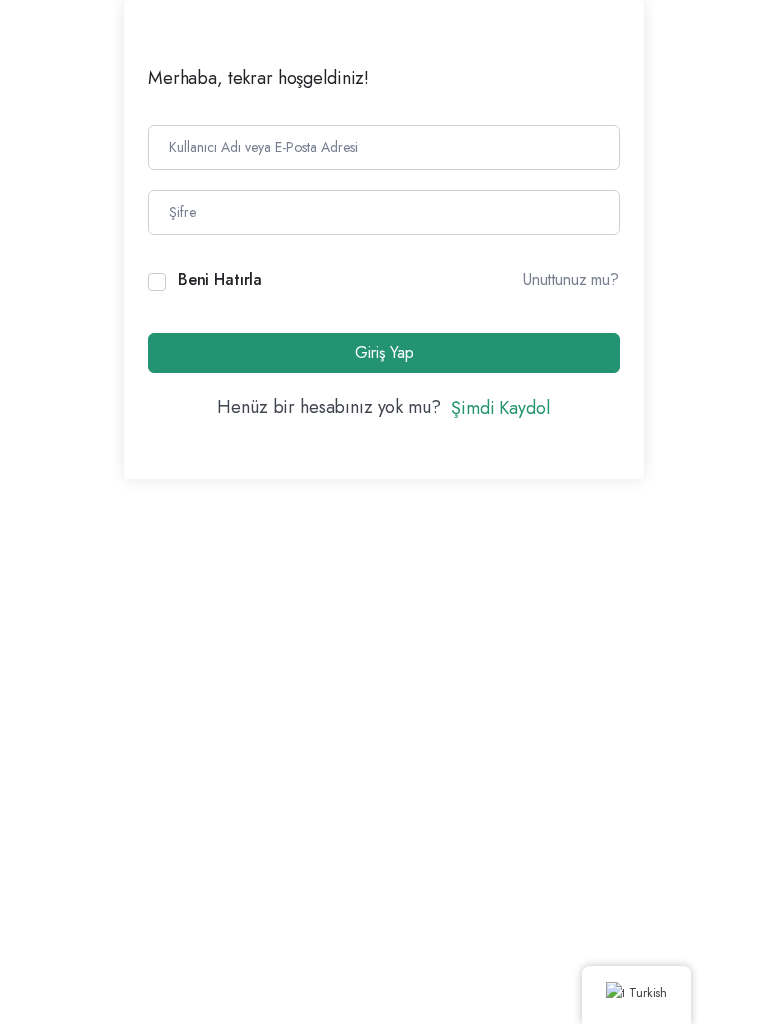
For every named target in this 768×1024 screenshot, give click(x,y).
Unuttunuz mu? (571, 279)
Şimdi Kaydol (500, 408)
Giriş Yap (384, 352)
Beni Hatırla (220, 279)
